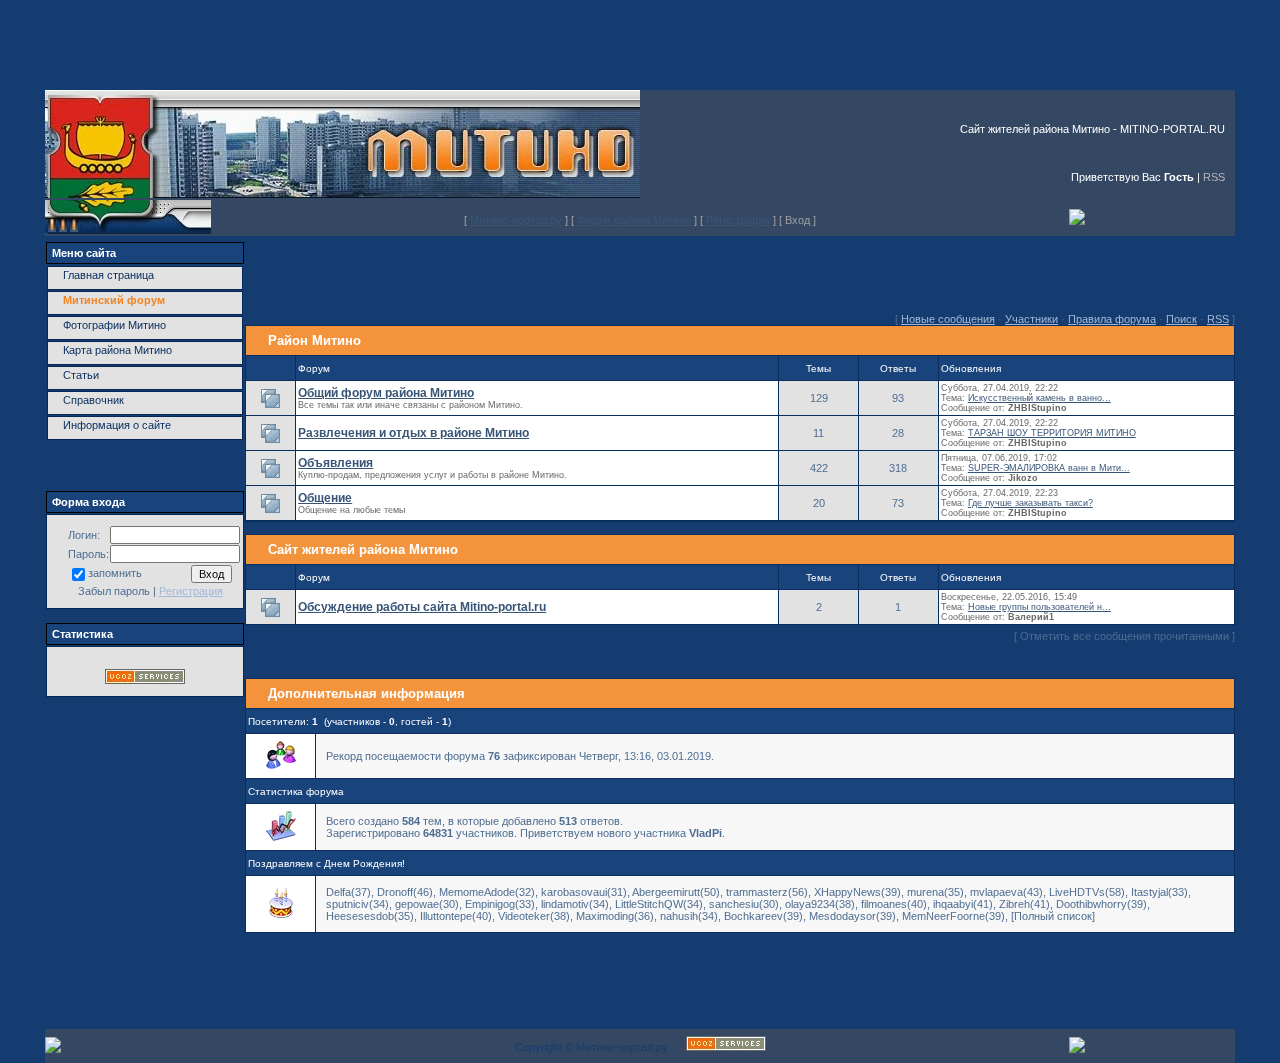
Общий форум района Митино (386, 393)
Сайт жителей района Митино (363, 549)
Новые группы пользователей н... (1039, 607)
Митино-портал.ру (516, 220)
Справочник (93, 400)
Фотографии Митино (114, 325)
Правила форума (1112, 319)
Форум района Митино (634, 220)
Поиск (1181, 319)
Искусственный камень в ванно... (1039, 398)
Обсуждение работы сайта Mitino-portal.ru (422, 607)
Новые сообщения (948, 319)
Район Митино (314, 340)
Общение (325, 498)
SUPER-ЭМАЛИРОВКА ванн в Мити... (1049, 468)
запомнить (115, 573)
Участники (1031, 319)
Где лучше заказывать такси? (1030, 503)
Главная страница (108, 275)
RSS (1214, 177)
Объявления (335, 463)
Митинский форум (114, 300)
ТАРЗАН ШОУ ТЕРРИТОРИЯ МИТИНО (1052, 433)
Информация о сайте (117, 425)
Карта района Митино (117, 350)
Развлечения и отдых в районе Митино (413, 433)
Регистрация (738, 220)
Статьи (81, 375)
